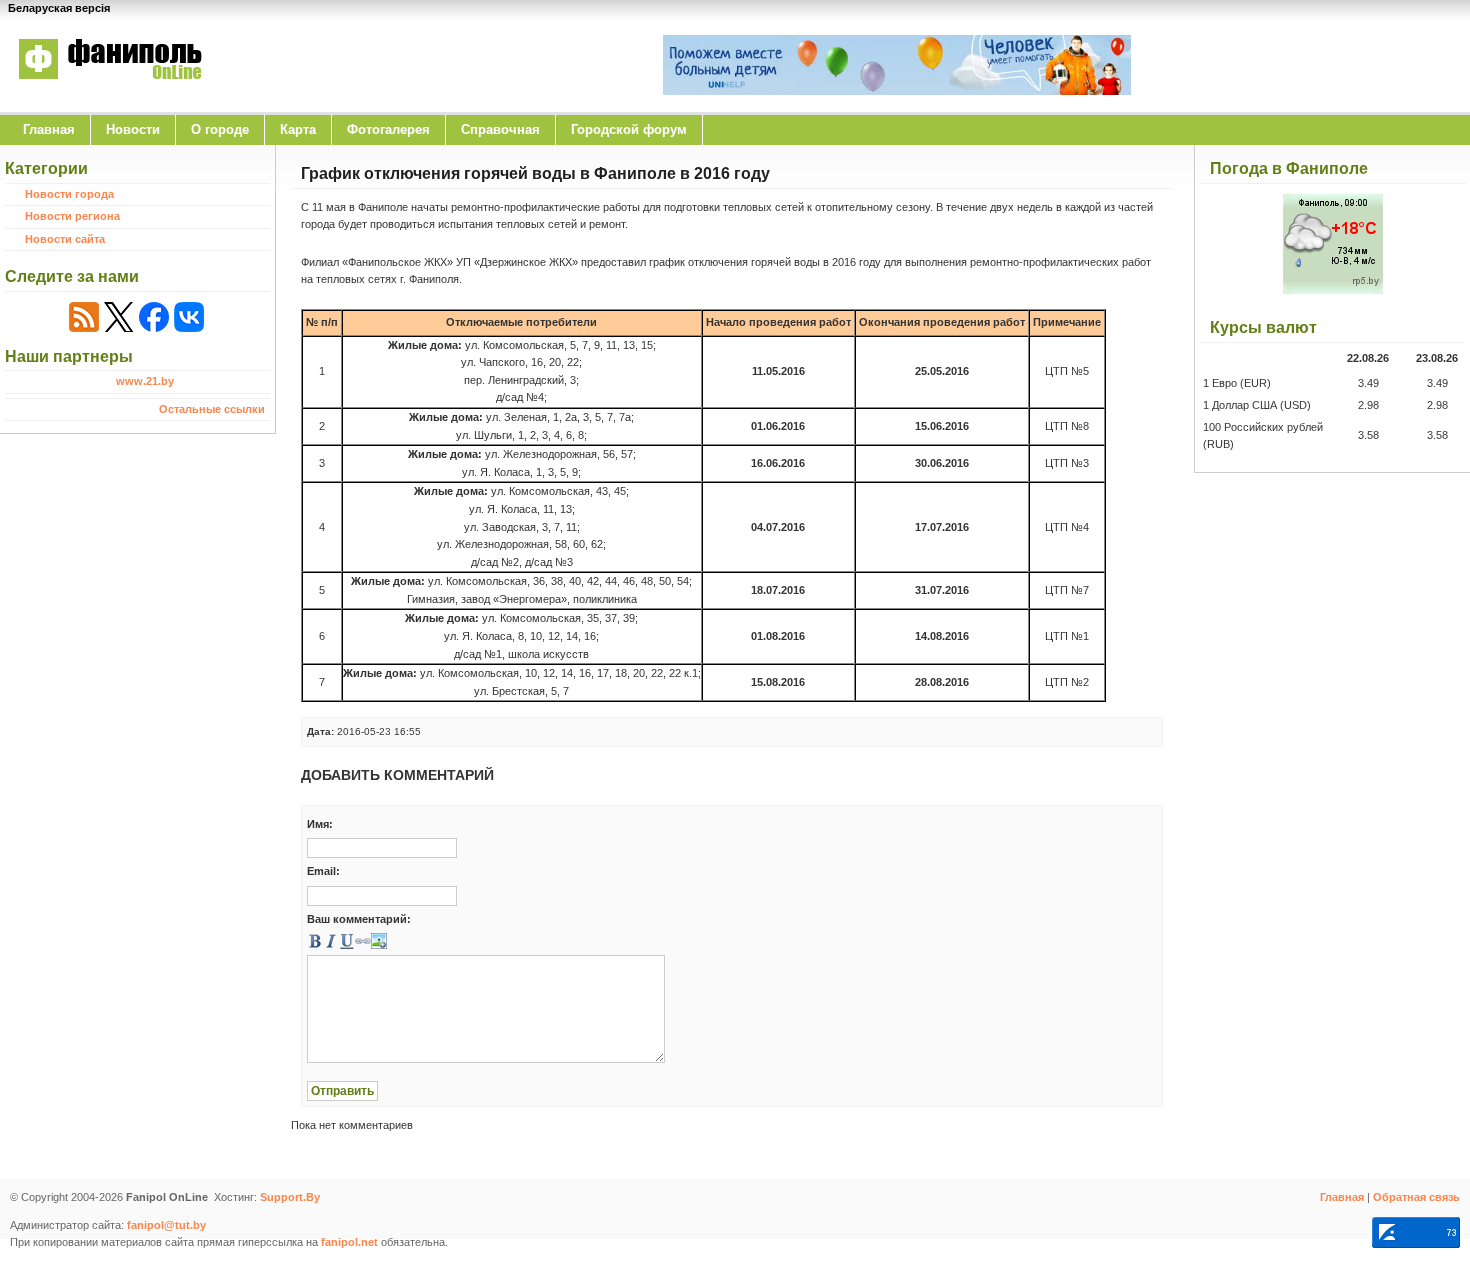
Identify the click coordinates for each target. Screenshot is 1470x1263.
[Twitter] (119, 317)
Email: (323, 871)
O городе (220, 129)
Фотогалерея (388, 129)
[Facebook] (154, 317)
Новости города (69, 194)
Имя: (320, 824)
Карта (298, 129)
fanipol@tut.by (166, 1225)
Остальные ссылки (212, 409)
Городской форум (629, 129)
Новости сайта (65, 239)
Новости (133, 129)
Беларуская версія (59, 8)
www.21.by (145, 381)
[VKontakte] (189, 317)
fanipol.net (349, 1242)
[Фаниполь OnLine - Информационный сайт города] (110, 93)
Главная (49, 129)
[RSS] (84, 317)
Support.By (290, 1197)
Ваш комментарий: (359, 919)
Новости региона (72, 216)
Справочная (500, 129)
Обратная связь (1416, 1197)
